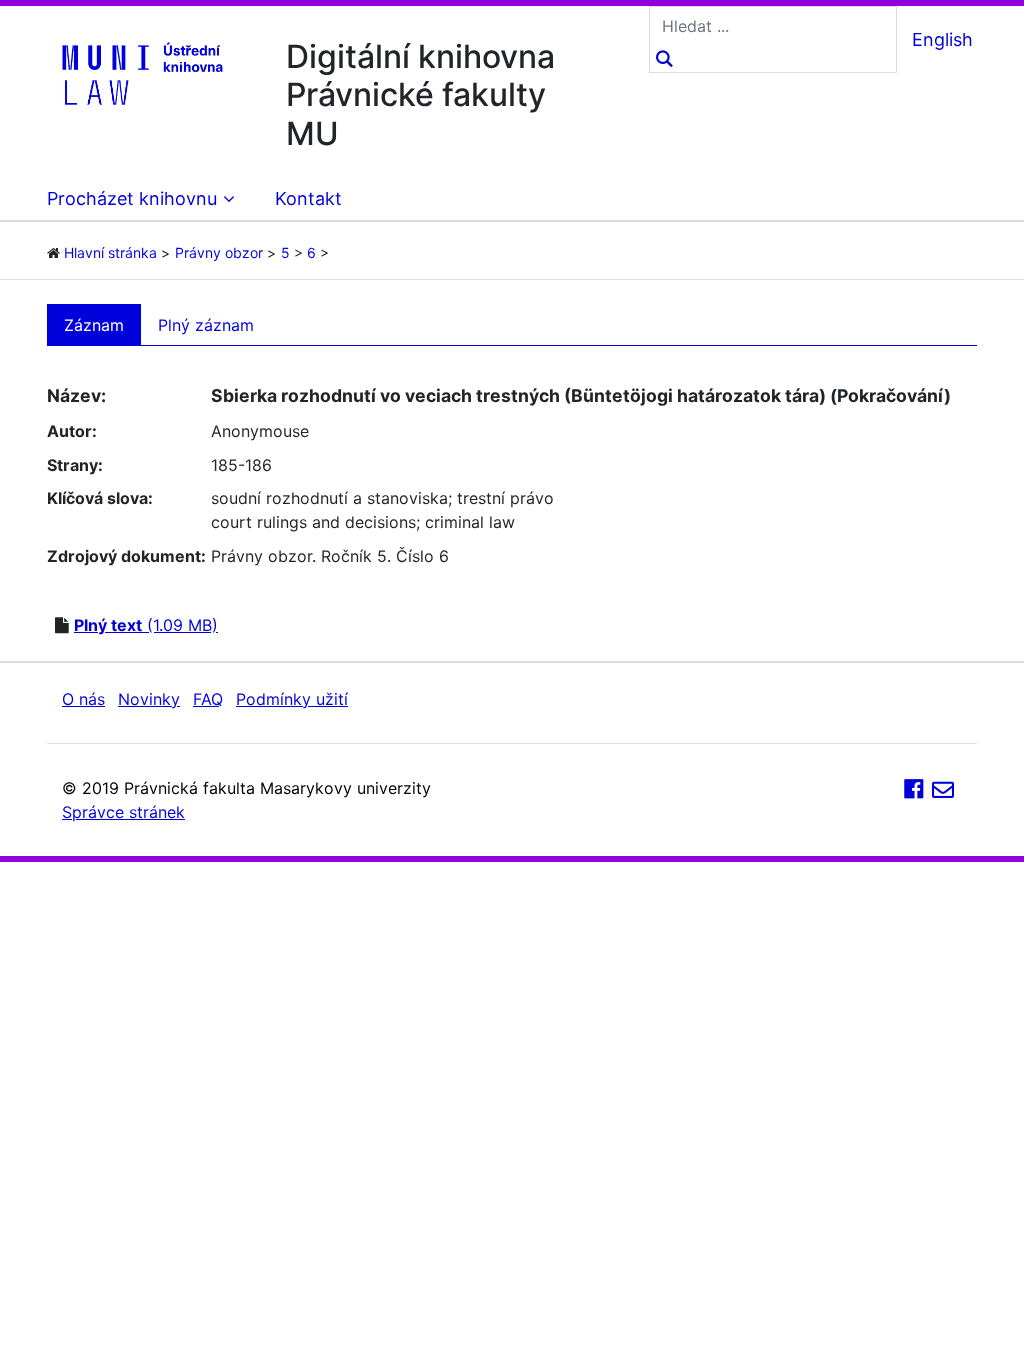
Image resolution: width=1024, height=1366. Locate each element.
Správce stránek (123, 812)
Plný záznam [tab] (206, 325)
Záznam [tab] (94, 325)
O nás (83, 699)
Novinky (149, 699)
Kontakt (308, 198)
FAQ (208, 699)
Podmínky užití (292, 699)
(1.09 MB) (146, 625)
